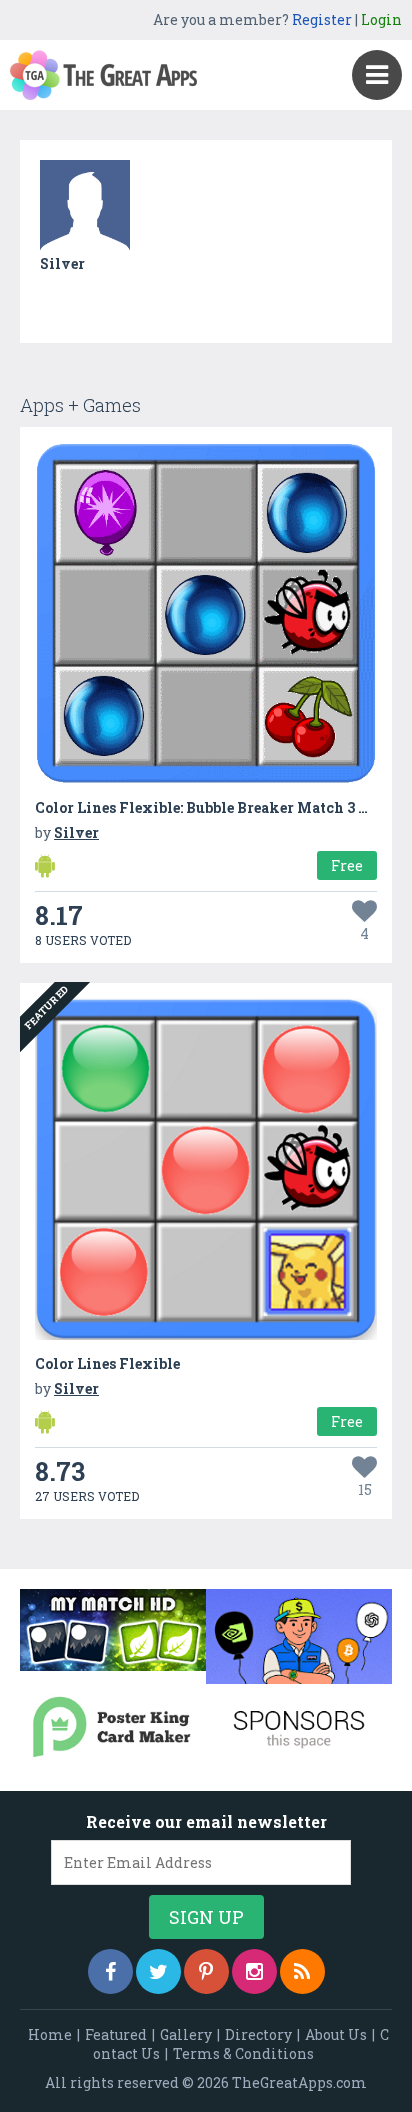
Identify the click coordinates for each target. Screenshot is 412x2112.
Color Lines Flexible (107, 1363)
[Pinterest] (206, 1971)
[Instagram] (254, 1971)
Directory (258, 2034)
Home (50, 2034)
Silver (62, 263)
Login (381, 19)
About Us (336, 2034)
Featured (116, 2034)
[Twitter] (158, 1971)
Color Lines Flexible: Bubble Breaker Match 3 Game (216, 807)
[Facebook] (110, 1971)
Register (322, 19)
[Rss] (302, 1971)
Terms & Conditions (243, 2053)
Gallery (186, 2034)
